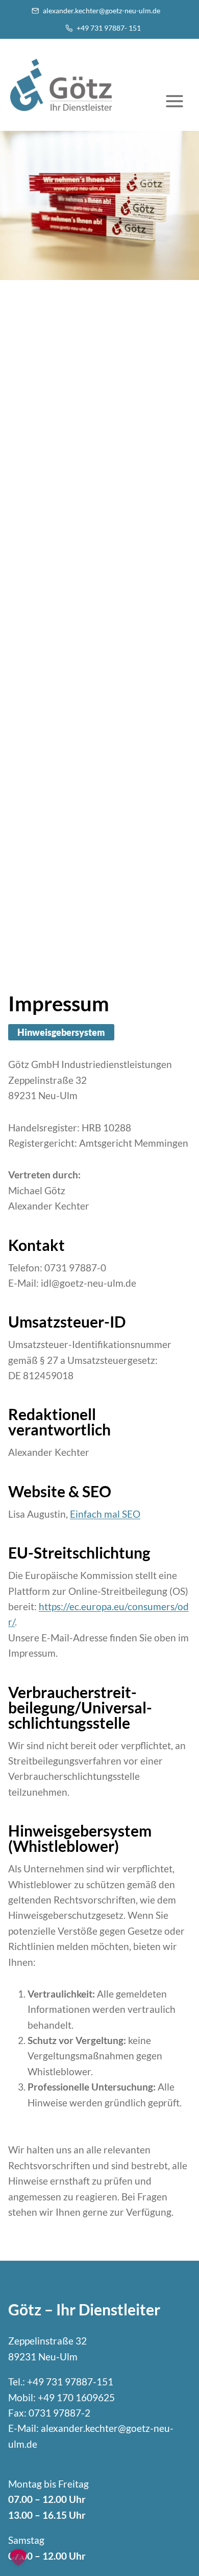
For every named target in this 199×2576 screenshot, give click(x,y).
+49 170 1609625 (76, 2397)
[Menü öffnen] (180, 103)
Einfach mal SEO (105, 1514)
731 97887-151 (80, 2382)
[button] (18, 2558)
